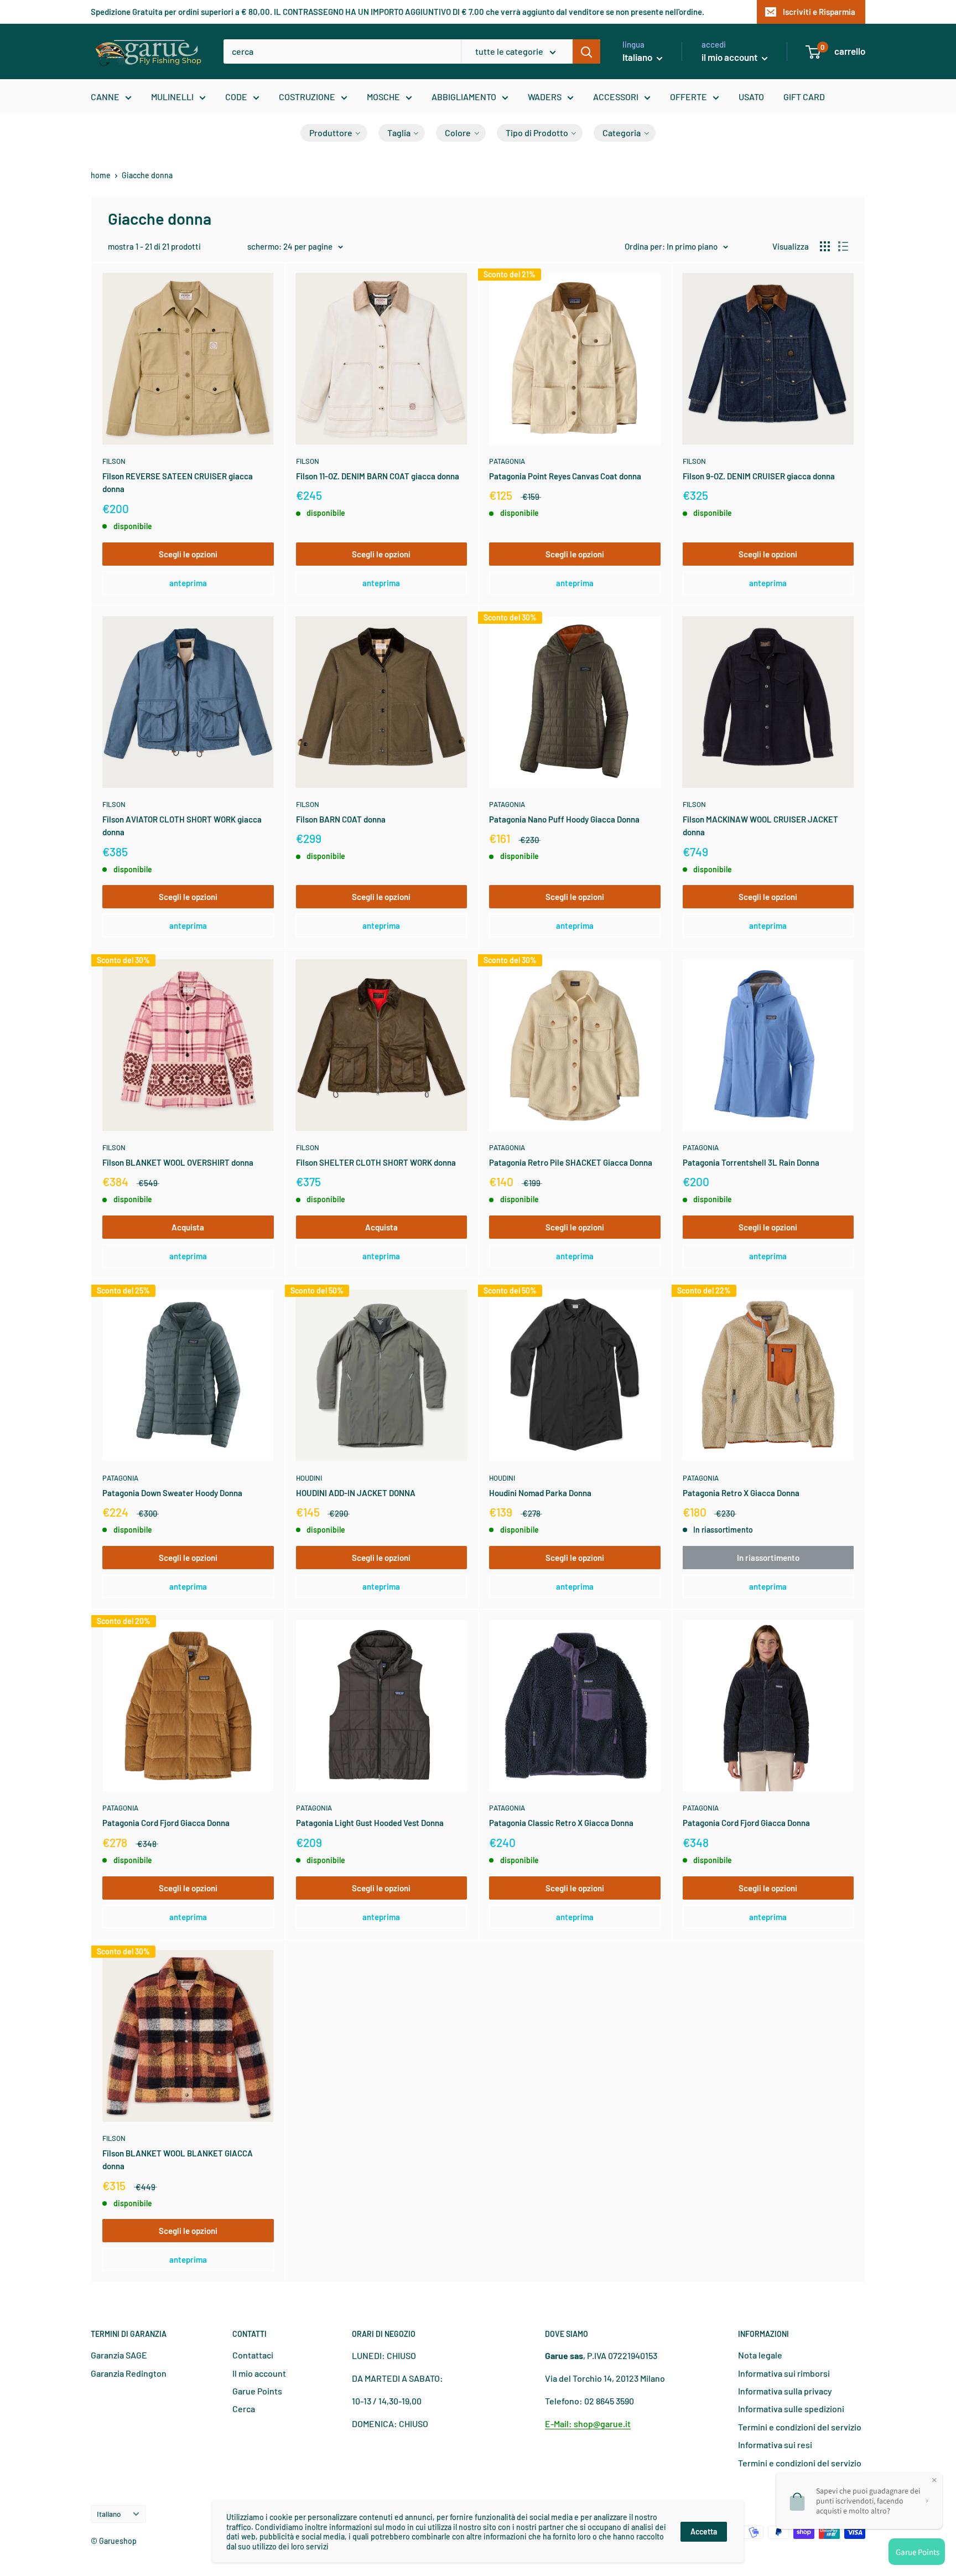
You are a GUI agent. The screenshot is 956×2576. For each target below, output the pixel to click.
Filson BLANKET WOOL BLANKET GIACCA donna (178, 2159)
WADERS (545, 97)
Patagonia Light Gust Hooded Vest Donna (370, 1823)
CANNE (105, 97)
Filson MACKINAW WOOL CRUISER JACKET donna (760, 826)
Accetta (704, 2531)
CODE (236, 97)
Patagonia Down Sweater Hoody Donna (172, 1493)
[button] (334, 133)
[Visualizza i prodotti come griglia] (825, 246)
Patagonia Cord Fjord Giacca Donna (166, 1823)
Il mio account (259, 2373)
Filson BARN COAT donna (341, 819)
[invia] (586, 51)
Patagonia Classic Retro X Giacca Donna (561, 1823)
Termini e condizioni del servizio (800, 2427)
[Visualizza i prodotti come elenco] (843, 246)
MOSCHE (383, 97)
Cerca (244, 2409)
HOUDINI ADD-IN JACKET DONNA (356, 1493)
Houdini (309, 1478)
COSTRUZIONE (307, 97)
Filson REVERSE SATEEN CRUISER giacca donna (178, 482)
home (101, 175)
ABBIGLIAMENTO (464, 97)
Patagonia (507, 461)
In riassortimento (768, 1558)
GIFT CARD (804, 97)
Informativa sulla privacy (785, 2391)
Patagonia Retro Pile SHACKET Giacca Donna (571, 1162)
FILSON (114, 461)
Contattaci (253, 2355)
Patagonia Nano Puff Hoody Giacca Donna (564, 819)
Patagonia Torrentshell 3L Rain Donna (751, 1162)
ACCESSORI (616, 97)
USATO (751, 97)
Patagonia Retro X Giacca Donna (741, 1493)
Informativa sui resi (775, 2445)
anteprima (188, 583)
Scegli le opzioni (188, 554)
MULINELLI (172, 97)
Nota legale (760, 2355)
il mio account (730, 57)
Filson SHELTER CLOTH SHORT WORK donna (376, 1162)
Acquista (188, 1227)
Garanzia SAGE (119, 2355)
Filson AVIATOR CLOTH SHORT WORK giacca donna (182, 826)
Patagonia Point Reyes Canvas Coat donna (565, 476)
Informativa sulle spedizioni (791, 2409)
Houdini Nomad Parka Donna (540, 1493)
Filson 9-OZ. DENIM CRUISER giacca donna (759, 476)
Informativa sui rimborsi (784, 2373)
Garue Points (257, 2391)
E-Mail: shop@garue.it (588, 2424)
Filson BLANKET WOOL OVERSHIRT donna (178, 1162)
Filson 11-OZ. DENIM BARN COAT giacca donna (378, 476)
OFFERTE (689, 97)
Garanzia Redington (129, 2373)
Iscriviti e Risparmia (819, 12)
